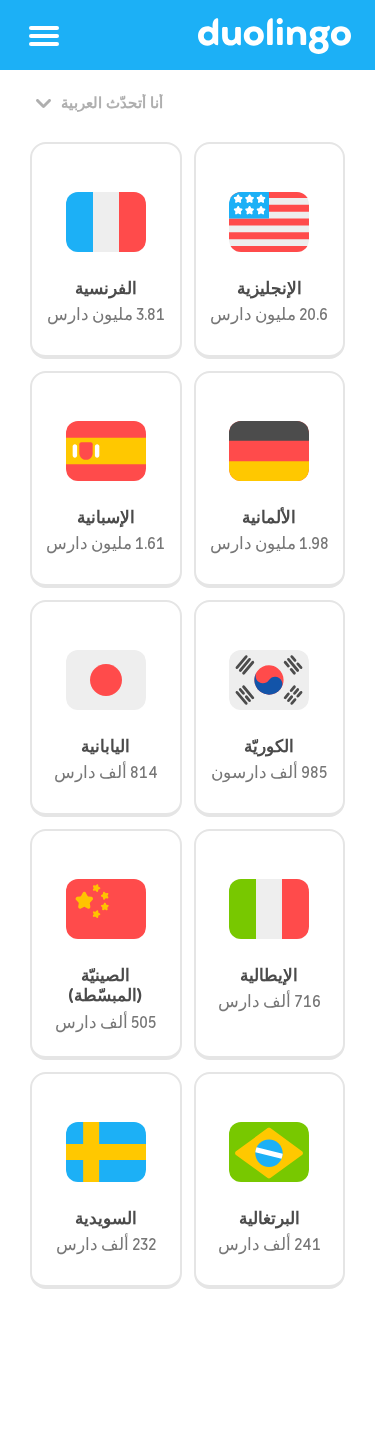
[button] (44, 36)
